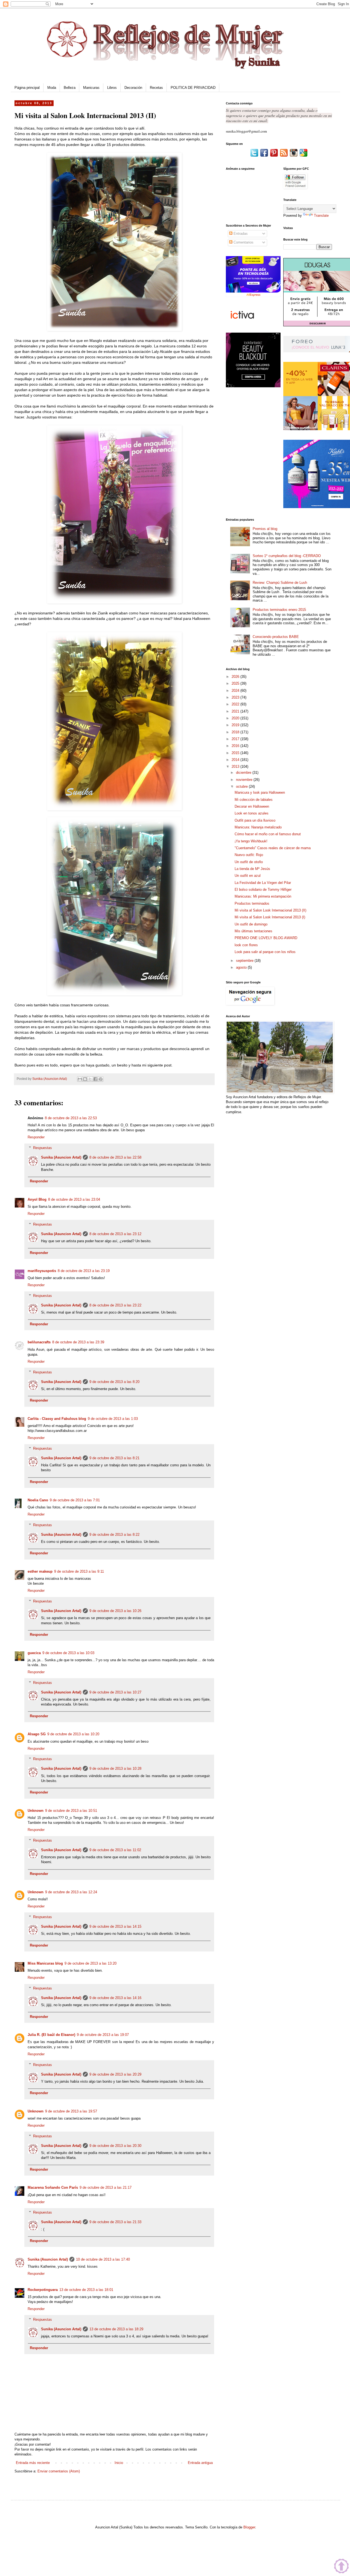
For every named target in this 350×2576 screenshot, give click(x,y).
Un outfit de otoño (249, 862)
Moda (52, 88)
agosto (242, 967)
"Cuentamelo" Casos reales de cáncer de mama (273, 848)
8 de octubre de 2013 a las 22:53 (71, 1118)
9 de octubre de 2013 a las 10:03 (68, 1653)
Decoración (133, 88)
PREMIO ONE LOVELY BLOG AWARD (266, 938)
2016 (236, 746)
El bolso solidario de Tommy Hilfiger (263, 890)
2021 (236, 711)
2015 (236, 753)
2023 (236, 697)
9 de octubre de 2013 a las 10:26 (115, 1611)
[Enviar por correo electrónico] (80, 1079)
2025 (236, 683)
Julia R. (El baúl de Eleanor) (51, 2035)
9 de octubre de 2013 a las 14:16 (115, 1998)
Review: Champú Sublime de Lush (280, 583)
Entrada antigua (200, 2463)
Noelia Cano (38, 1500)
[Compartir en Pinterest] (101, 1079)
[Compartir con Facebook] (95, 1079)
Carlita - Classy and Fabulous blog (57, 1419)
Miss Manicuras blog (45, 1963)
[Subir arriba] (341, 2567)
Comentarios (243, 242)
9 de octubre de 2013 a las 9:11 (79, 1571)
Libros (112, 88)
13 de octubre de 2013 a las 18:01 (86, 2290)
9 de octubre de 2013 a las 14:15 (115, 1926)
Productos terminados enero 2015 (279, 610)
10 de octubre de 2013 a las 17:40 (103, 2259)
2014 (236, 760)
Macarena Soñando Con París (53, 2187)
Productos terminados (252, 903)
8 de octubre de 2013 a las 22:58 (115, 1157)
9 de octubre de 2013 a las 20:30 (115, 2146)
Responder (36, 1137)
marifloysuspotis (42, 1271)
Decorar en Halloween (252, 806)
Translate (321, 216)
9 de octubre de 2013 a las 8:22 (114, 1535)
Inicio (119, 2463)
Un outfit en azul (248, 876)
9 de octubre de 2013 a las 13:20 (91, 1963)
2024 (236, 691)
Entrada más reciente (33, 2463)
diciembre (244, 773)
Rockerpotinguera (43, 2290)
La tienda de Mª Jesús (252, 869)
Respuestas (43, 1148)
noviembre (245, 780)
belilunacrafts (39, 1342)
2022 (236, 704)
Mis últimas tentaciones (253, 931)
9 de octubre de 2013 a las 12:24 (71, 1892)
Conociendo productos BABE (276, 637)
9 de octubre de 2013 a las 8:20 (114, 1382)
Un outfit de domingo (251, 924)
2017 (236, 739)
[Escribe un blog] (85, 1079)
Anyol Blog (37, 1199)
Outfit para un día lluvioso (255, 820)
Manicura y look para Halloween (260, 792)
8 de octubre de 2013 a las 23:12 (115, 1234)
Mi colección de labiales (254, 800)
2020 (236, 718)
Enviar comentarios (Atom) (59, 2471)
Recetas (156, 88)
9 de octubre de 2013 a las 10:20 (73, 1734)
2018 (236, 732)
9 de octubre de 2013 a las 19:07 (103, 2035)
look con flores (246, 945)
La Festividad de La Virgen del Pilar (263, 883)
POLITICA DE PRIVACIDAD (193, 88)
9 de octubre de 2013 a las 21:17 (106, 2187)
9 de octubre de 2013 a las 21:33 (115, 2222)
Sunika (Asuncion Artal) (61, 1157)
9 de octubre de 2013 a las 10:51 (71, 1811)
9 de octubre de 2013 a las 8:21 (114, 1458)
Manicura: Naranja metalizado (258, 827)
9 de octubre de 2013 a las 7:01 (75, 1500)
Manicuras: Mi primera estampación (263, 896)
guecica (34, 1653)
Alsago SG (37, 1734)
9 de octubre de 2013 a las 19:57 (71, 2111)
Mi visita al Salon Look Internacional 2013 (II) (270, 910)
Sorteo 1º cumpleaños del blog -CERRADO (287, 556)
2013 (236, 767)
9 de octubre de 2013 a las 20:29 (115, 2074)
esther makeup (40, 1571)
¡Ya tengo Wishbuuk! (251, 841)
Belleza (70, 88)
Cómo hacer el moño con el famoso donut (268, 834)
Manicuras (91, 88)
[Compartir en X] (90, 1079)
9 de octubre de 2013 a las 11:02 (115, 1850)
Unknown (36, 1811)
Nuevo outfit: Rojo (249, 855)
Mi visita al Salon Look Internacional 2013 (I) (270, 917)
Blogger (249, 2527)
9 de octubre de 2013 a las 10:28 (115, 1768)
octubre (242, 786)
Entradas (240, 234)
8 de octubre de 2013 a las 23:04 (74, 1199)
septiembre (245, 961)
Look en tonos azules (252, 813)
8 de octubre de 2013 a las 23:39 (78, 1342)
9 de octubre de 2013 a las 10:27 (115, 1692)
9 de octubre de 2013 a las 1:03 (113, 1419)
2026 (236, 677)
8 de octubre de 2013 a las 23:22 (115, 1305)
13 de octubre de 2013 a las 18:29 (116, 2329)
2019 (236, 725)
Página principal (27, 88)
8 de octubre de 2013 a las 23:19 (84, 1271)
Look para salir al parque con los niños (265, 952)
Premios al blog (265, 529)
